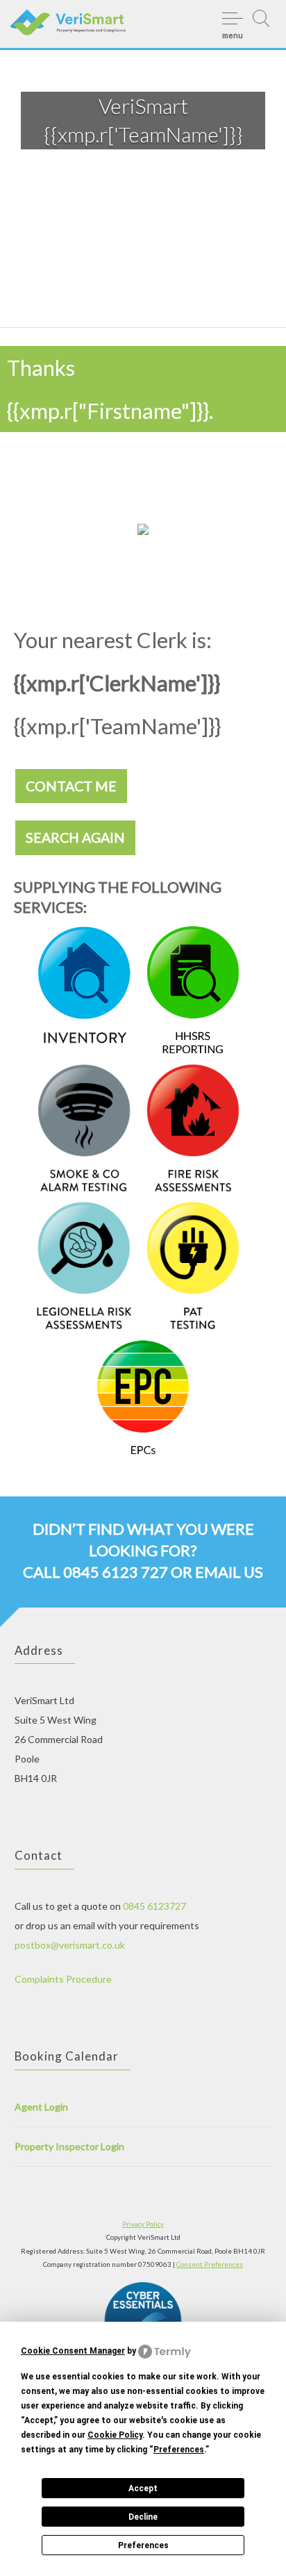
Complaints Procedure (63, 1979)
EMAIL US (229, 1572)
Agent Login (41, 2107)
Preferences (143, 2545)
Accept (143, 2488)
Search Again (75, 837)
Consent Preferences (210, 2264)
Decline (143, 2517)
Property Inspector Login (69, 2146)
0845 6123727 (154, 1906)
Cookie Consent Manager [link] (73, 2351)
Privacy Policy (143, 2224)
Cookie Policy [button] (115, 2435)
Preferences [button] (179, 2450)
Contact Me (71, 786)
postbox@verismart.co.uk (70, 1945)
